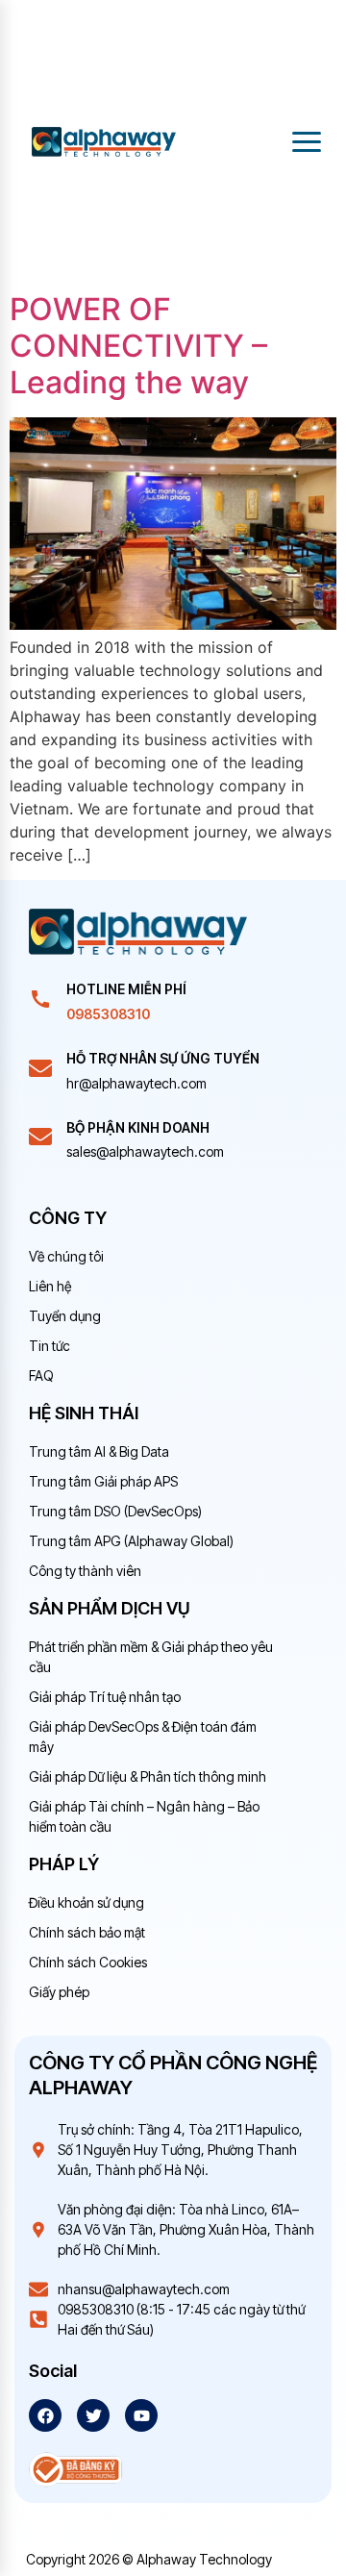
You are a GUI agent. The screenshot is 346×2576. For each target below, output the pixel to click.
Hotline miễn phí (126, 989)
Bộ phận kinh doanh (138, 1127)
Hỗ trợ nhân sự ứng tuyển (163, 1058)
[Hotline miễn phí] (40, 999)
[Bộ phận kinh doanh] (40, 1137)
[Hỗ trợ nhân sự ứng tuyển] (40, 1068)
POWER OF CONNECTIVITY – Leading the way (138, 346)
